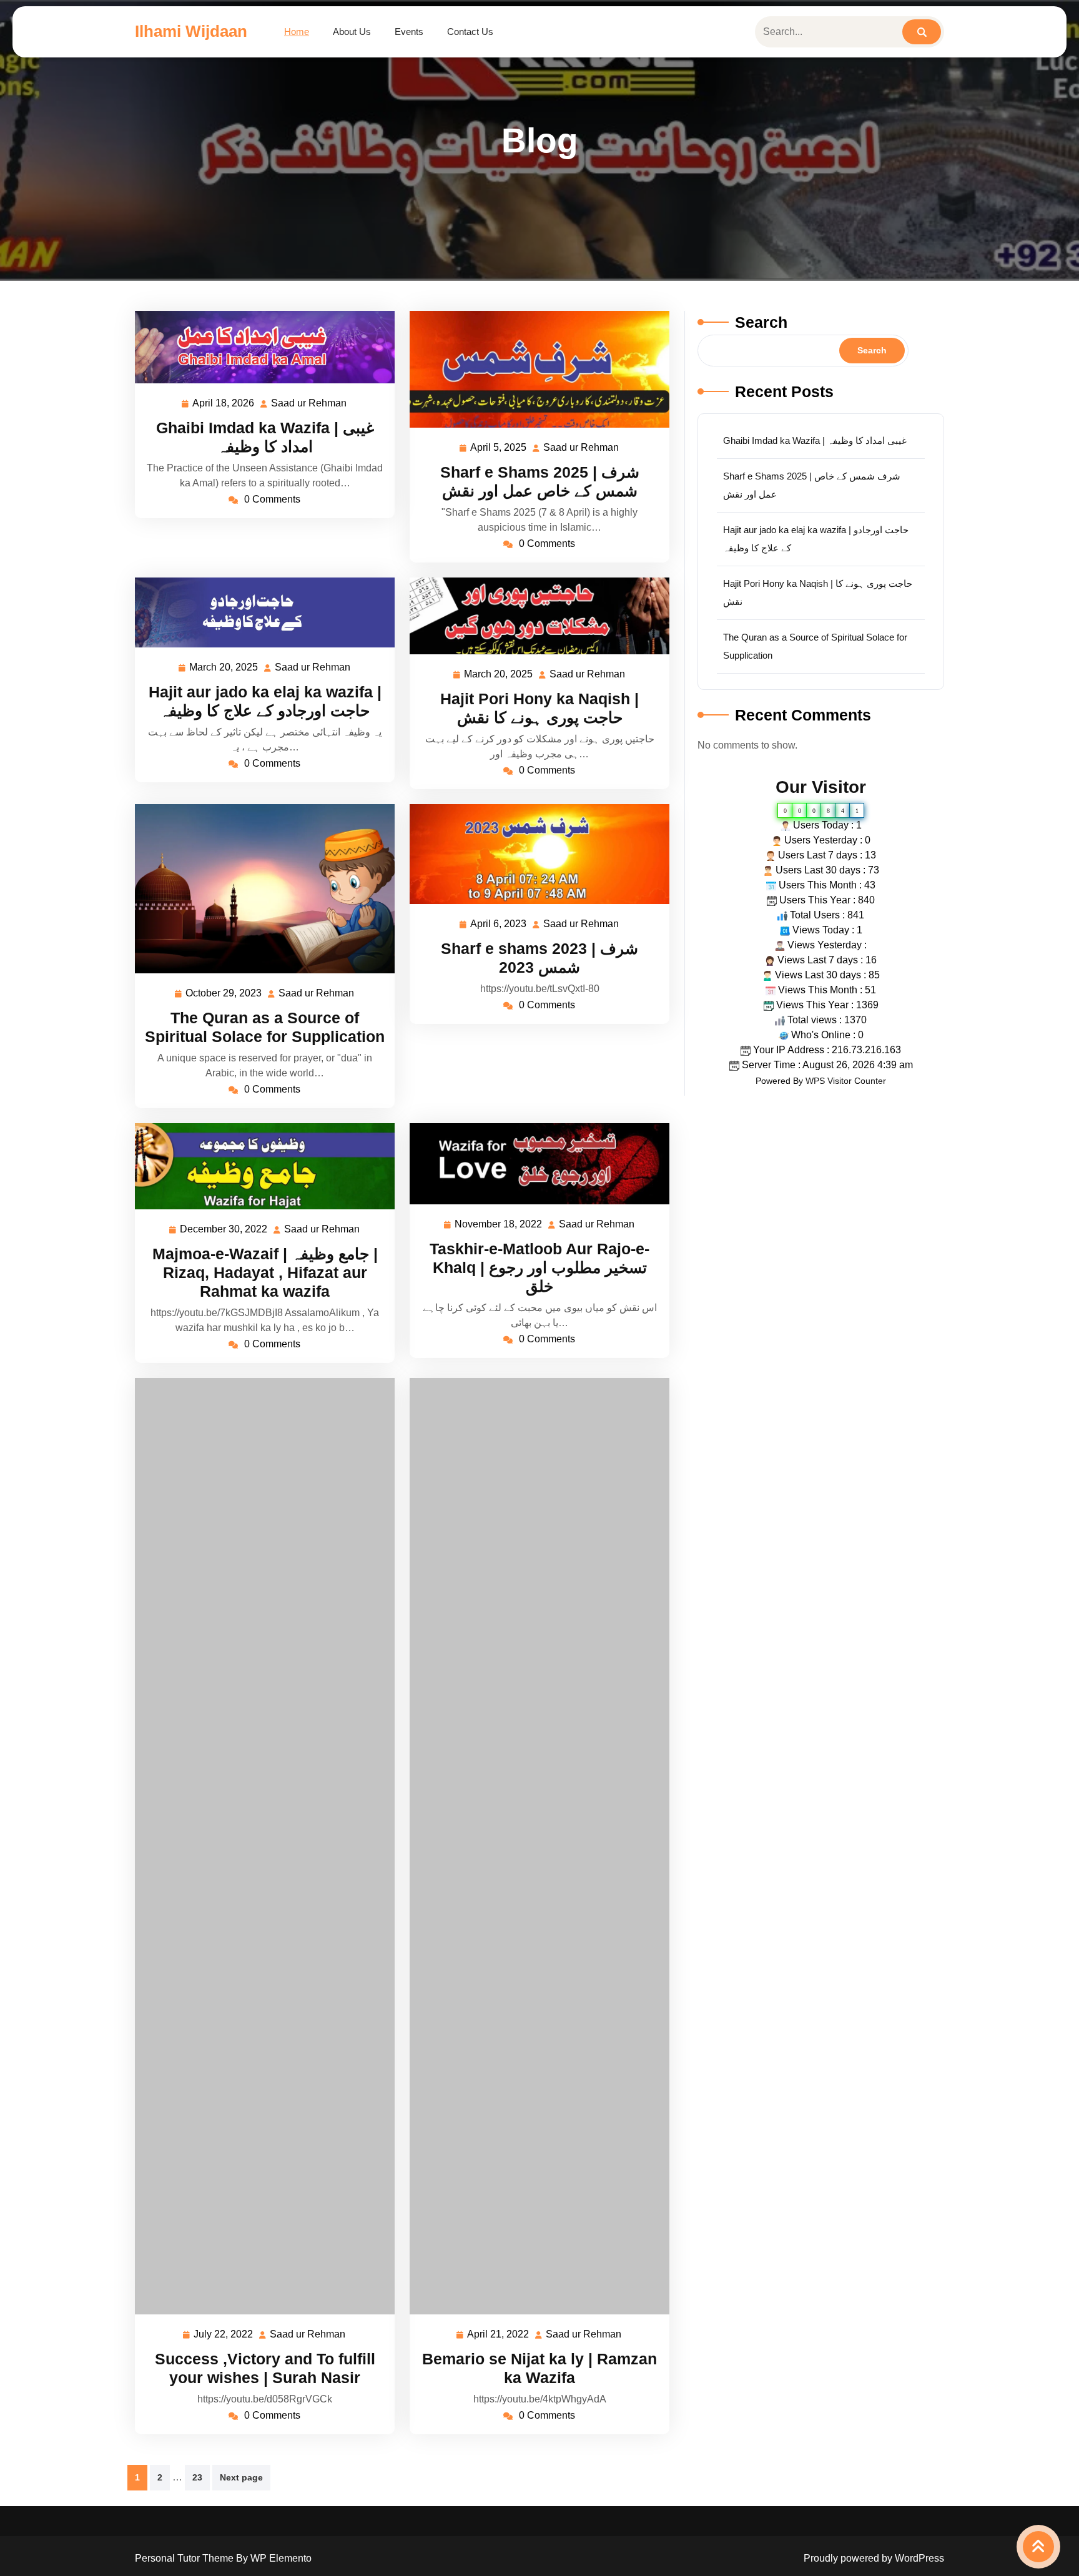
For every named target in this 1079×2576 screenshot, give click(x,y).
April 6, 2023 (499, 926)
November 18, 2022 (499, 1226)
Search (761, 322)
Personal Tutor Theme (185, 2558)
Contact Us (470, 32)
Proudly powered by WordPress (874, 2558)
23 (197, 2477)
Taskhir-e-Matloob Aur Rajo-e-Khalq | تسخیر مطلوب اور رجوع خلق (539, 1267)
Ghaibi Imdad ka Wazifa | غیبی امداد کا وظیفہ (815, 440)
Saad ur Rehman (309, 405)
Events (409, 32)
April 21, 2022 (499, 2336)
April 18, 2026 (224, 405)
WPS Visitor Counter (846, 1081)
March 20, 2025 (224, 669)
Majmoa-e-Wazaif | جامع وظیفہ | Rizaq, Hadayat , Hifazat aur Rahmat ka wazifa (265, 1272)
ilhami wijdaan (191, 31)
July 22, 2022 (224, 2336)
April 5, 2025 (499, 449)
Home (297, 32)
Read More (260, 347)
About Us (352, 32)
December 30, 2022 (224, 1231)
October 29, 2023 (224, 995)
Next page (241, 2477)
